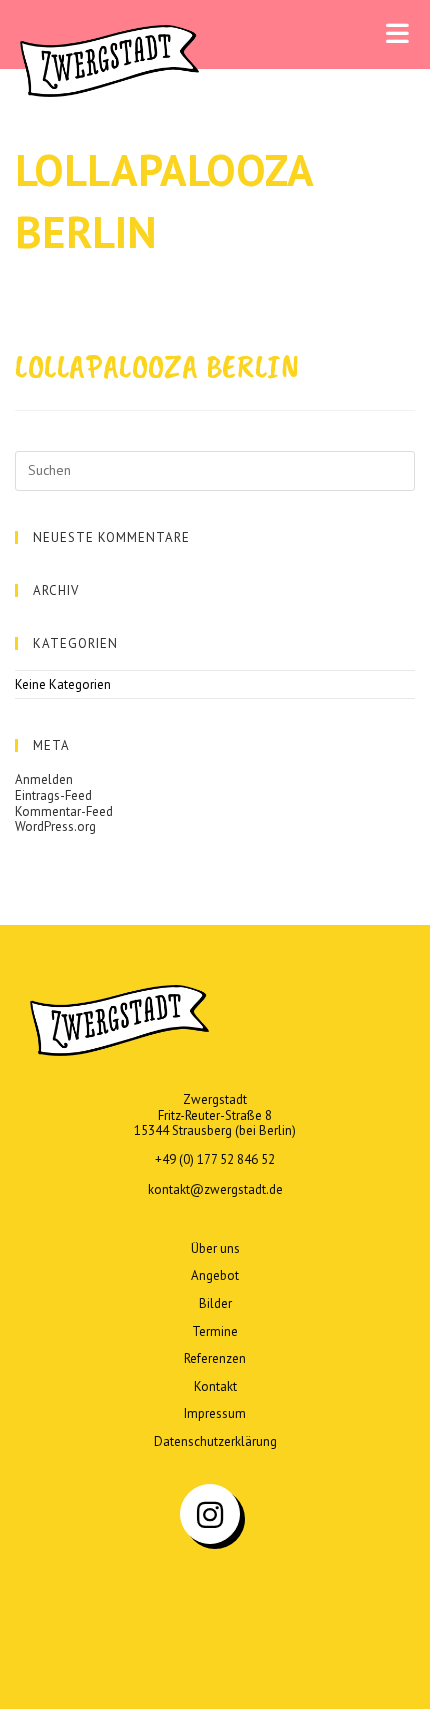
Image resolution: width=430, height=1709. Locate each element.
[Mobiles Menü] (398, 34)
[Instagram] (210, 1514)
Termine (215, 1331)
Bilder (215, 1303)
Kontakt (215, 1386)
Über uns (215, 1248)
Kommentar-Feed (64, 811)
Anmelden (44, 779)
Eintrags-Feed (53, 795)
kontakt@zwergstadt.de (215, 1189)
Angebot (215, 1275)
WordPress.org (55, 826)
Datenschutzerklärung (215, 1441)
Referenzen (215, 1358)
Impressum (215, 1413)
